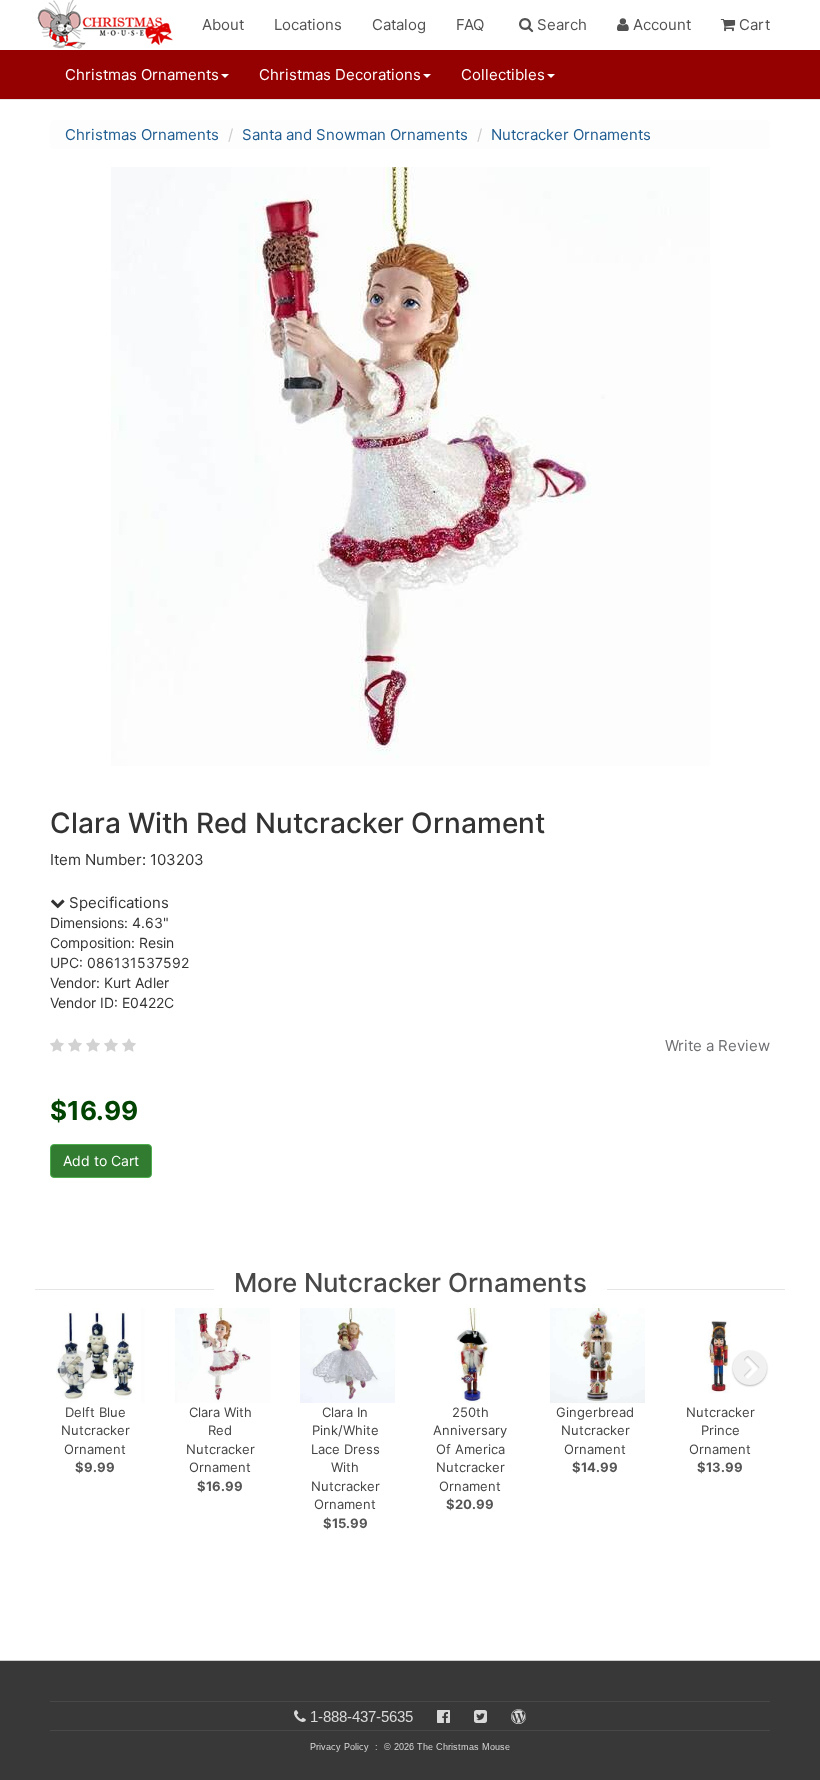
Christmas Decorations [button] (340, 74)
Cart (752, 24)
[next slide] (750, 1368)
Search (560, 24)
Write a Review (717, 1045)
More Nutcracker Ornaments (410, 1282)
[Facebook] (443, 1716)
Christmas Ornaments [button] (142, 74)
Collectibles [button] (503, 74)
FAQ (470, 24)
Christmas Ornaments (142, 134)
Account (660, 24)
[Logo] (111, 25)
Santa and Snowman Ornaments (355, 134)
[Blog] (518, 1716)
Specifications (117, 902)
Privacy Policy (339, 1747)
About (223, 24)
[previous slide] (76, 1368)
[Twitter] (480, 1716)
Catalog (399, 24)
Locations (308, 24)
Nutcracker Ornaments (571, 134)
